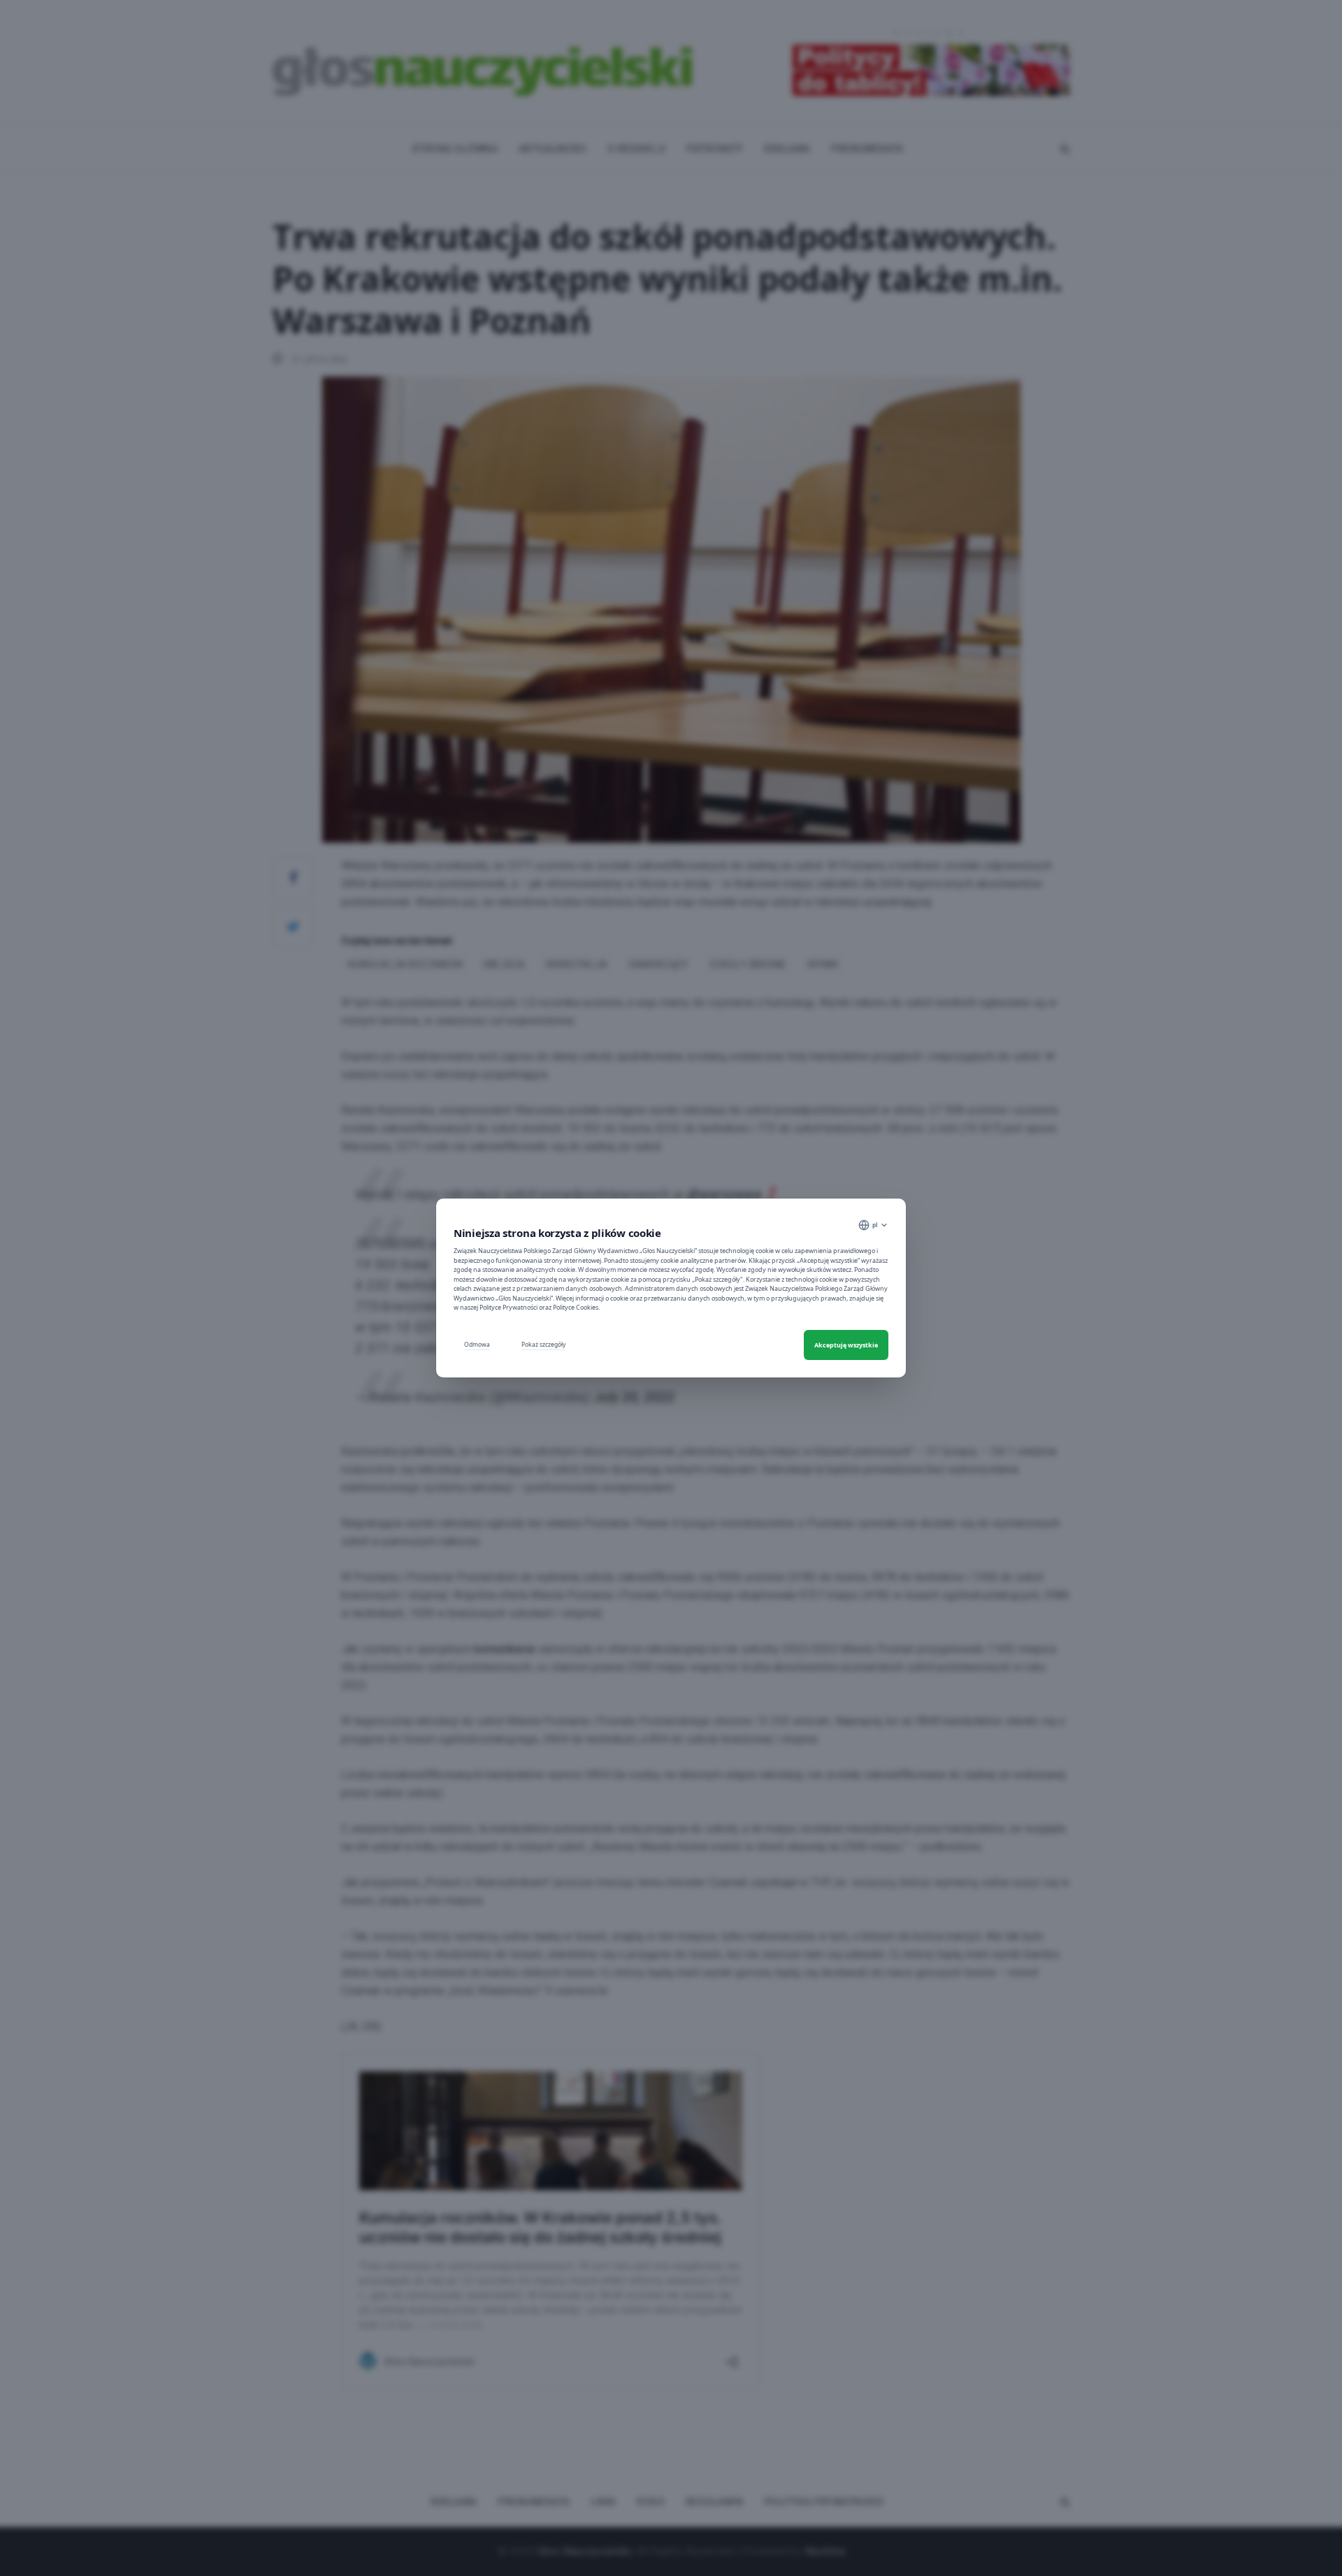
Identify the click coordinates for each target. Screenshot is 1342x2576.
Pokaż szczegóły (543, 1344)
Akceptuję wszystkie (846, 1345)
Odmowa (477, 1344)
